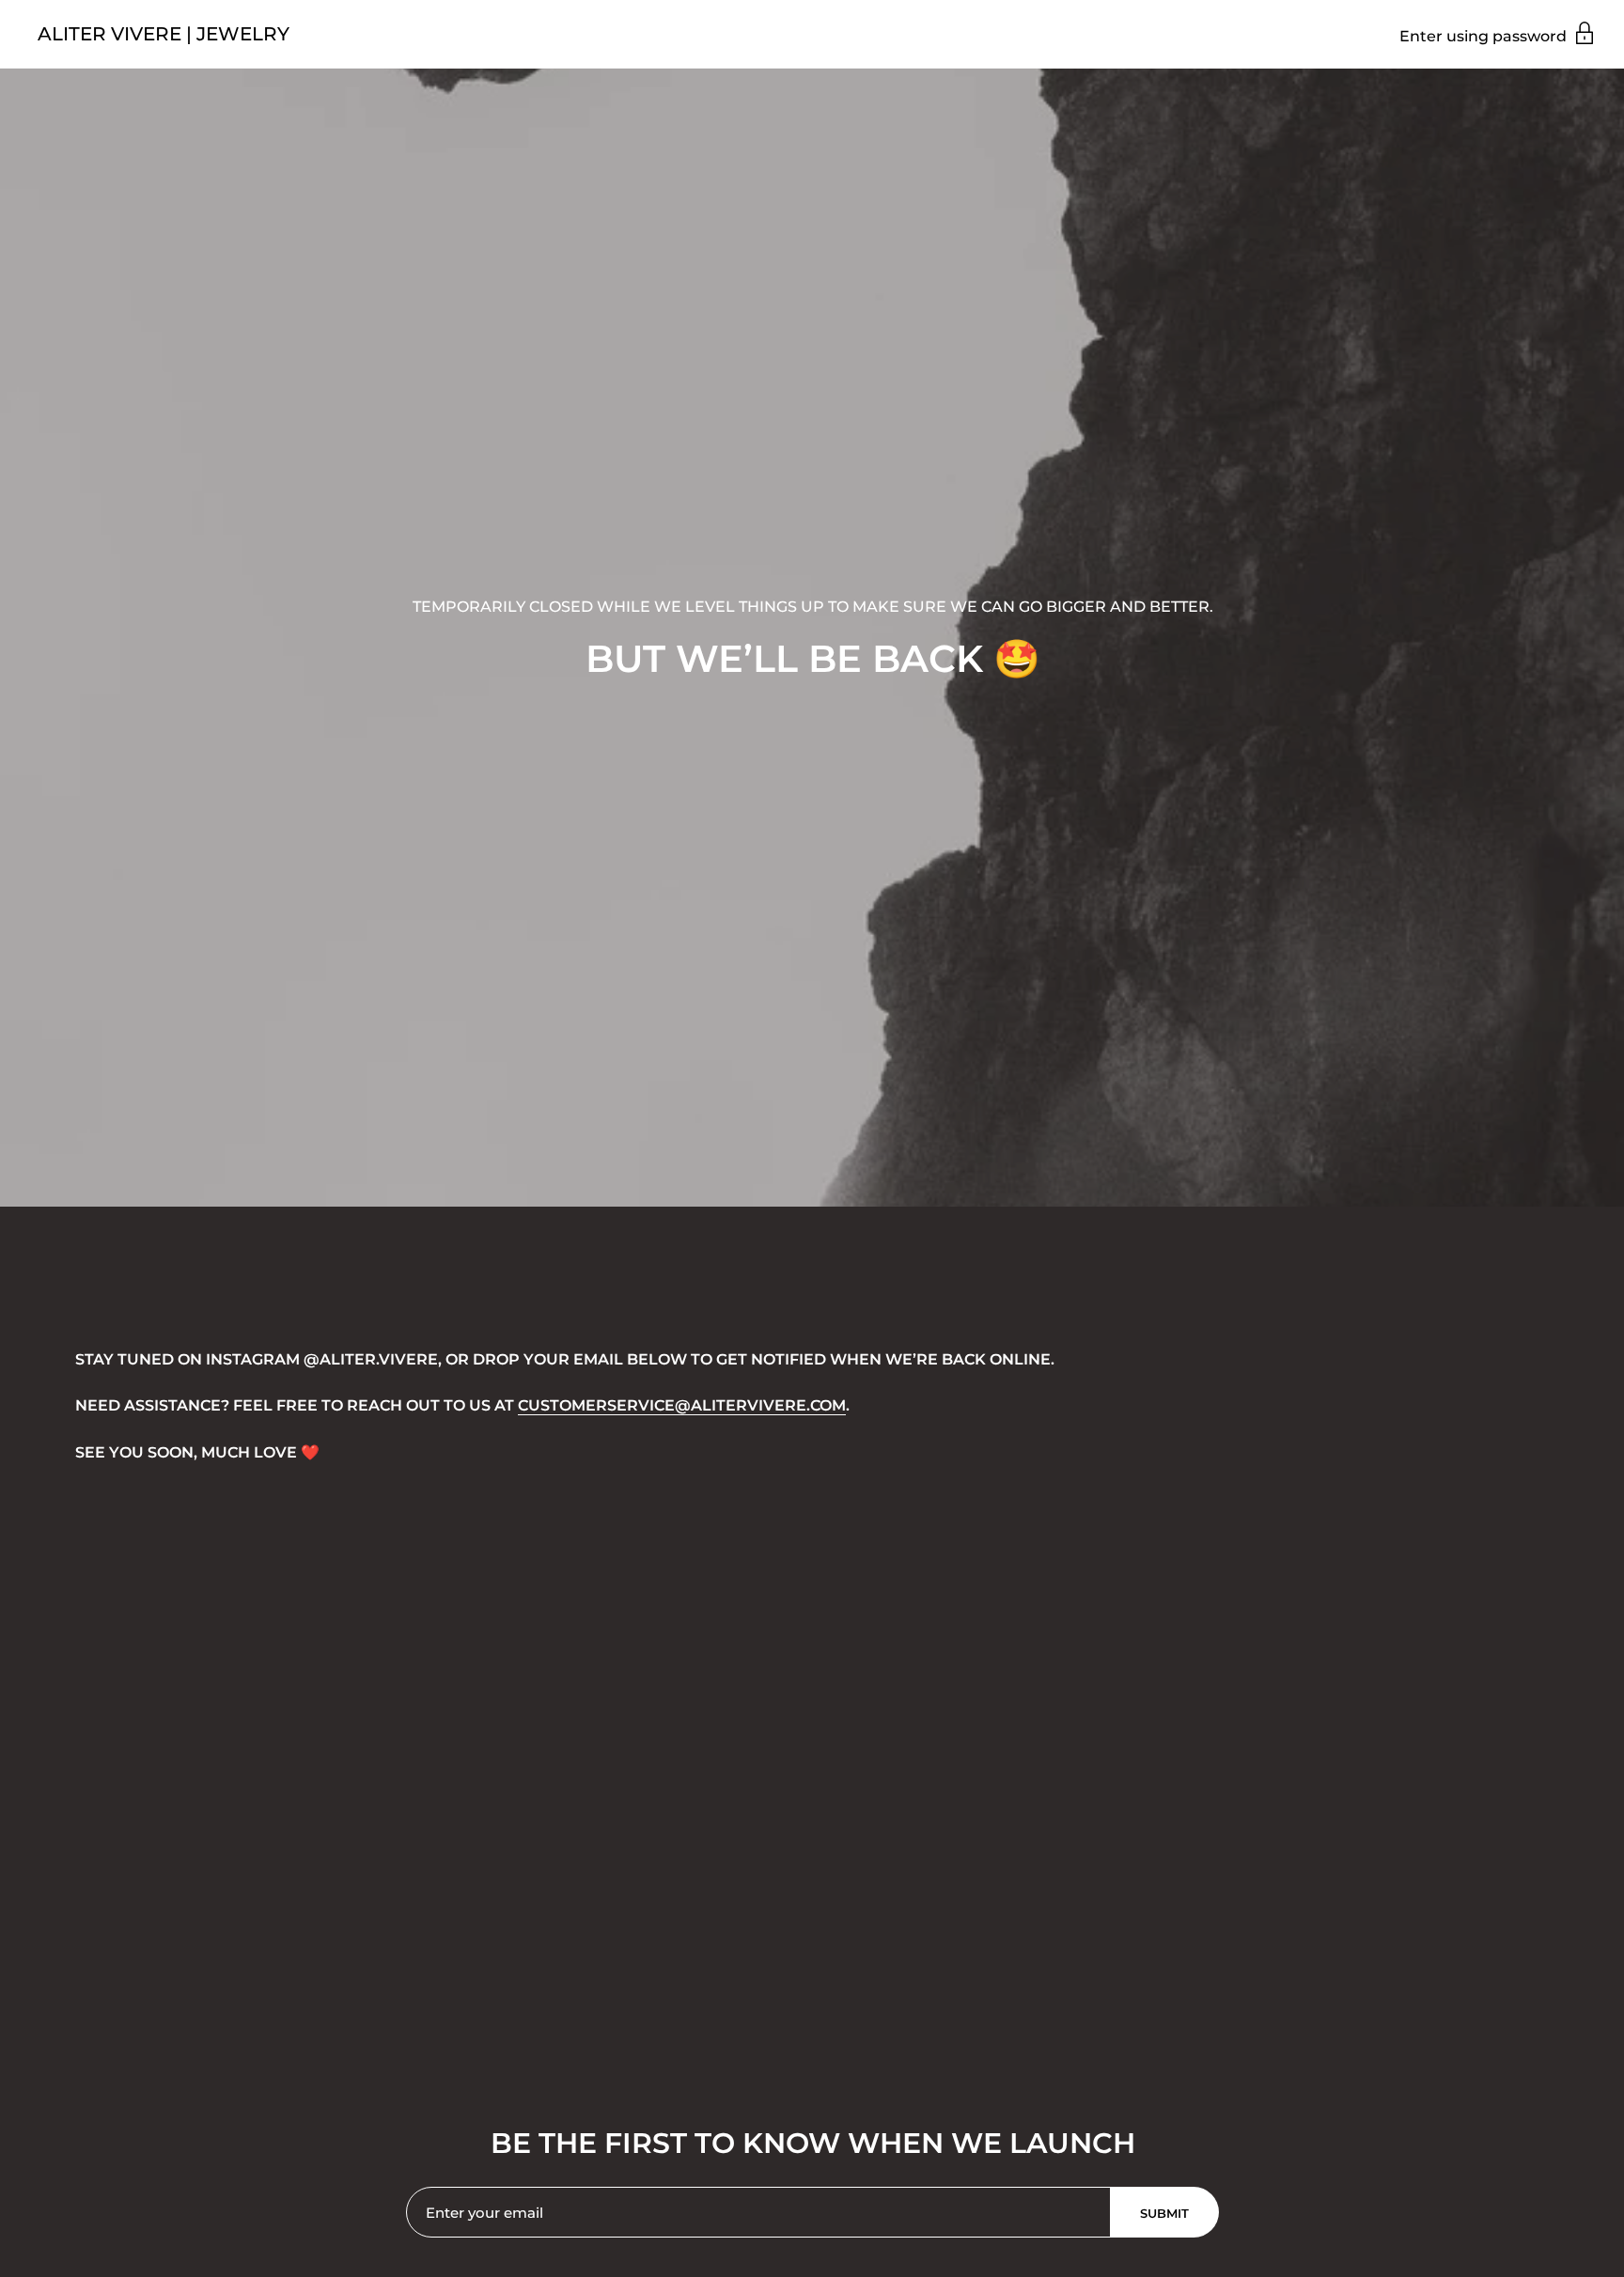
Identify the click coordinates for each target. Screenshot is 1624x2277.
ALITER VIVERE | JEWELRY (164, 34)
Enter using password (1485, 36)
